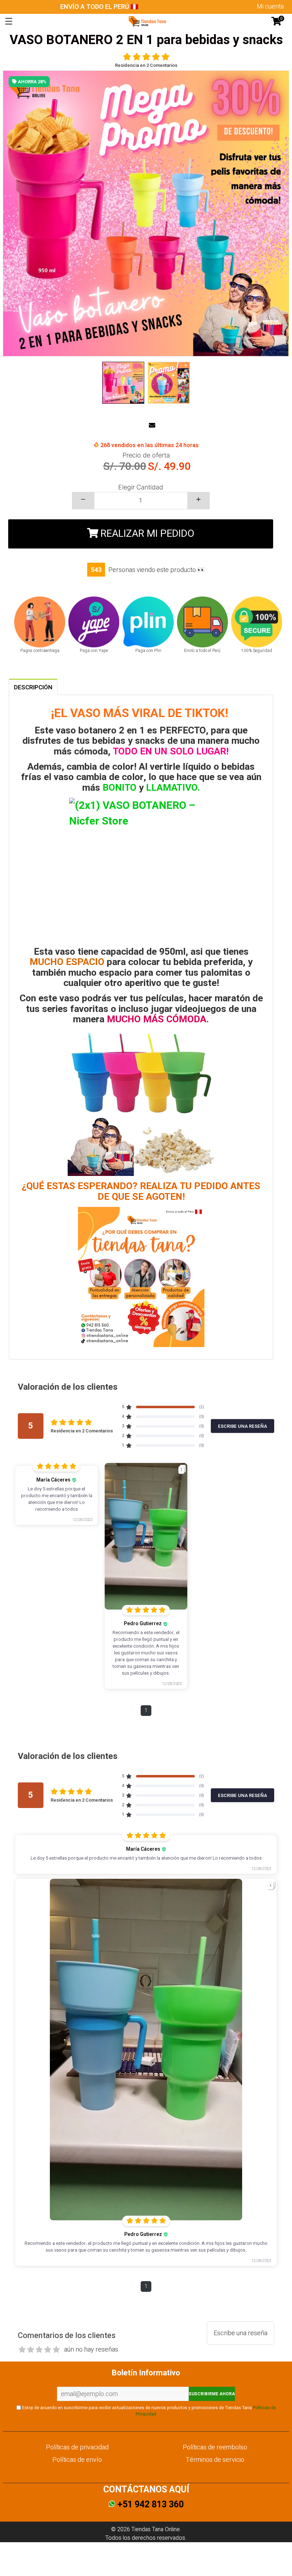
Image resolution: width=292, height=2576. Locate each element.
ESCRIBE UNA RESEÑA (243, 1426)
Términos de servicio (215, 2460)
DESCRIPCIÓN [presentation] (33, 687)
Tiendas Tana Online (156, 2529)
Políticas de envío (77, 2460)
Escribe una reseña (241, 2333)
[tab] (33, 687)
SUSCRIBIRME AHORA (212, 2394)
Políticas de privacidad (77, 2447)
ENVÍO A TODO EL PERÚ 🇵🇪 (99, 7)
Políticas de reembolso (215, 2447)
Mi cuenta (270, 7)
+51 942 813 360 (150, 2505)
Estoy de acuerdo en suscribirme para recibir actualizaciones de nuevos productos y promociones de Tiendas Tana (148, 2411)
